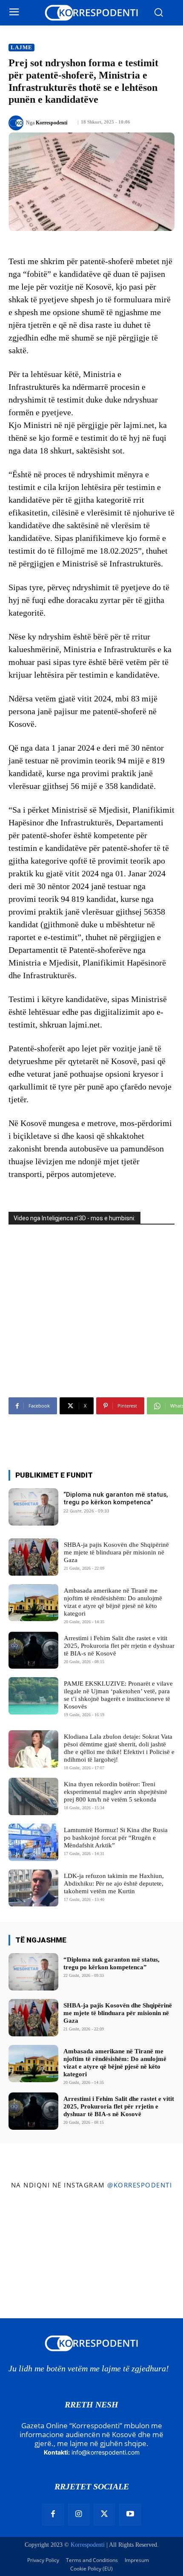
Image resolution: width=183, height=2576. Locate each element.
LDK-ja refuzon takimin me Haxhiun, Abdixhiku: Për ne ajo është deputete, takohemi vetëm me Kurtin (114, 1883)
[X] (104, 2514)
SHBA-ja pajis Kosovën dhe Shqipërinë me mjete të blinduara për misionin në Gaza (116, 1552)
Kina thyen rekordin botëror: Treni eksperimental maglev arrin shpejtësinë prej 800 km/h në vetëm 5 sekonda (116, 1792)
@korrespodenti (140, 2185)
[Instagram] (79, 2514)
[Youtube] (130, 2514)
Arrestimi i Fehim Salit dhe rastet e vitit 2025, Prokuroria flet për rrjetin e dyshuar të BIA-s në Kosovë (119, 1646)
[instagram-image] (30, 2225)
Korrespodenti (51, 123)
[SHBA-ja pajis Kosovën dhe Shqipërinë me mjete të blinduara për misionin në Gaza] (33, 1557)
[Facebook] (53, 2514)
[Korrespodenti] (17, 123)
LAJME (21, 47)
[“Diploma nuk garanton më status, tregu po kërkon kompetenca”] (33, 1507)
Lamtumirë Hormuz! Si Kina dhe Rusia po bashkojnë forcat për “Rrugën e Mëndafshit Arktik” (116, 1838)
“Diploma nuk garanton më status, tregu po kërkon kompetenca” (116, 1498)
